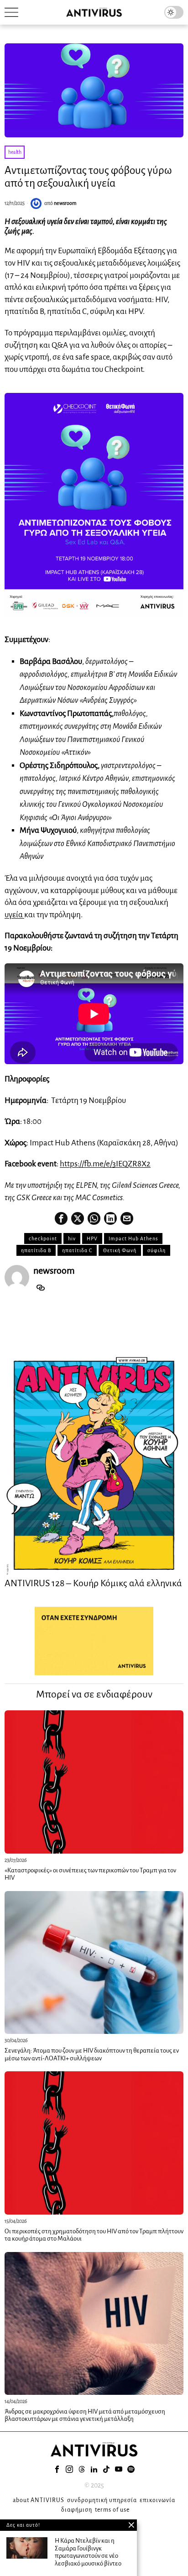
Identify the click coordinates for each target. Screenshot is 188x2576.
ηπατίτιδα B (36, 1250)
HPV (92, 1238)
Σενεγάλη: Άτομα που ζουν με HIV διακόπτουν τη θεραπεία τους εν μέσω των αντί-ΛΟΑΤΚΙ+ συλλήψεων (92, 2054)
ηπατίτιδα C (77, 1250)
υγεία (14, 915)
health (15, 152)
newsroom (65, 203)
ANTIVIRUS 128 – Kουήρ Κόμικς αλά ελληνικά (93, 1583)
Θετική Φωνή (120, 1250)
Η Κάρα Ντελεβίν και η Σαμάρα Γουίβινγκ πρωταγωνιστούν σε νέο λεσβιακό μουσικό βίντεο (88, 2552)
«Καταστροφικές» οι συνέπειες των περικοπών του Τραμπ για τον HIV (90, 1874)
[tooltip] (61, 1218)
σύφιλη (157, 1250)
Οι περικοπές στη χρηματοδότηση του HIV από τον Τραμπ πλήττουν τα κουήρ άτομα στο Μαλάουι (94, 2235)
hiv (72, 1238)
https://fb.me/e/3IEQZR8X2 (105, 1164)
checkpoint (43, 1238)
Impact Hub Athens (133, 1238)
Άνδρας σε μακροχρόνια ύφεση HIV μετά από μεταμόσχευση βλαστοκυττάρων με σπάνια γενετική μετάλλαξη (85, 2415)
